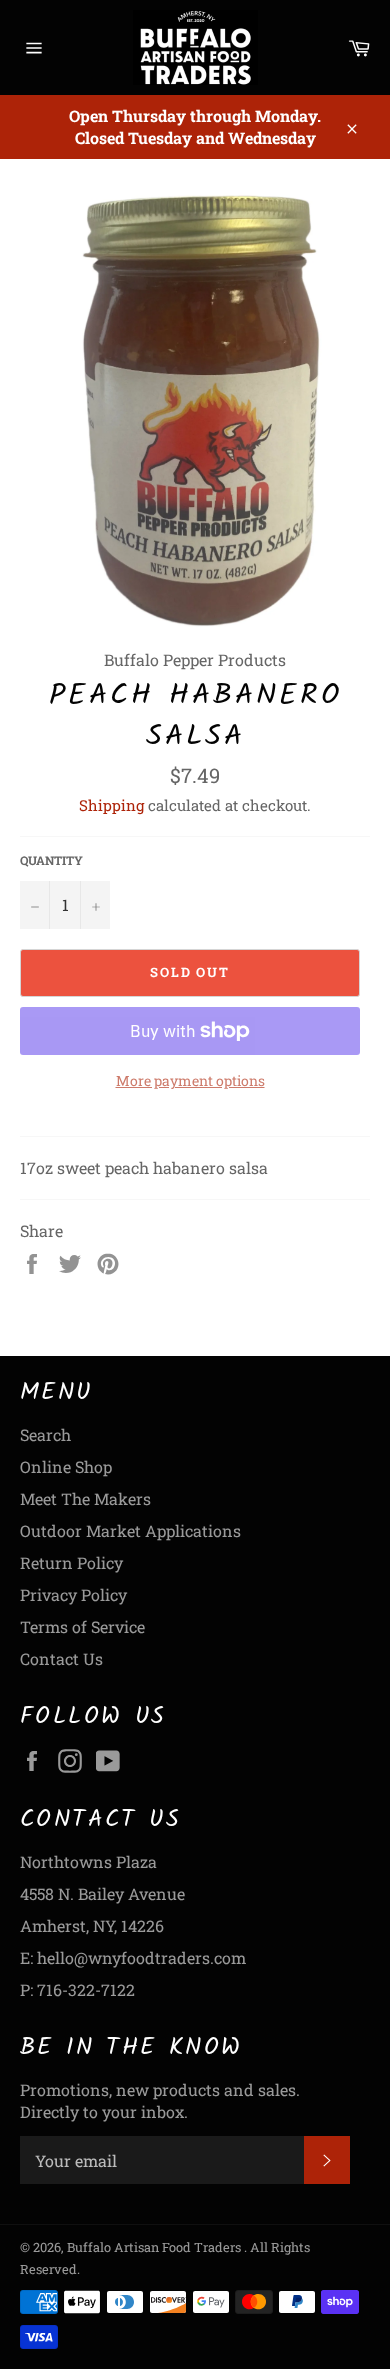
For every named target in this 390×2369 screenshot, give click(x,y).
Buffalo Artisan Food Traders (155, 2247)
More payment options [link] (190, 1080)
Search (45, 1434)
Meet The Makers (85, 1498)
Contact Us (61, 1658)
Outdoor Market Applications (130, 1530)
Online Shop (66, 1466)
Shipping (111, 805)
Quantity (51, 860)
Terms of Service (82, 1626)
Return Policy (71, 1562)
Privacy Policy (73, 1594)
